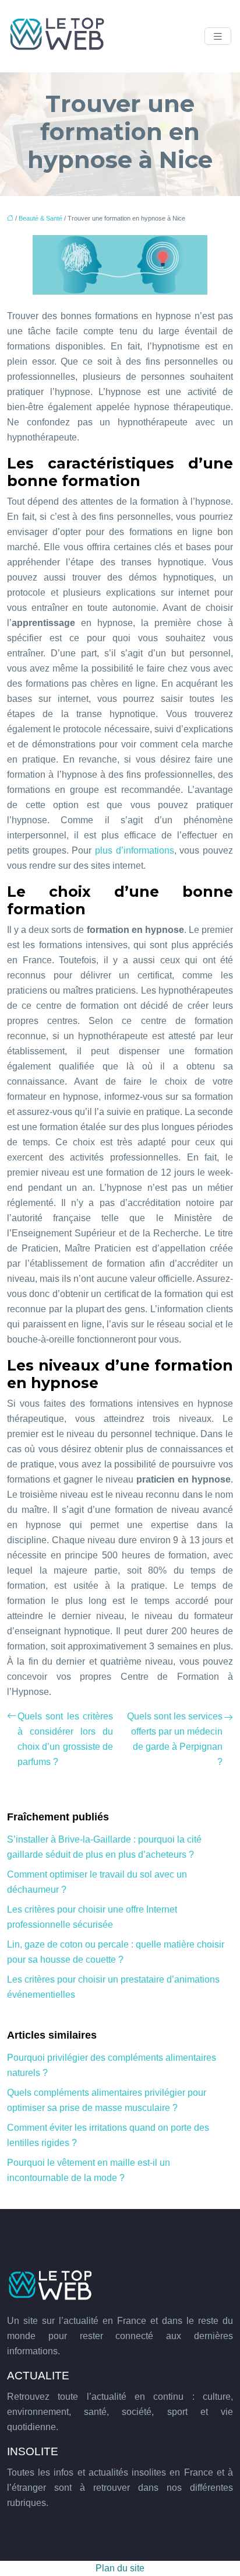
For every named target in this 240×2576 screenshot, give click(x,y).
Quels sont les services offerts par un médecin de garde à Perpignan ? (175, 1739)
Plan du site (120, 2568)
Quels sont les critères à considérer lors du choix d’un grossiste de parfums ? (65, 1739)
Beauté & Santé (40, 218)
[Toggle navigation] (218, 36)
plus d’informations (135, 850)
